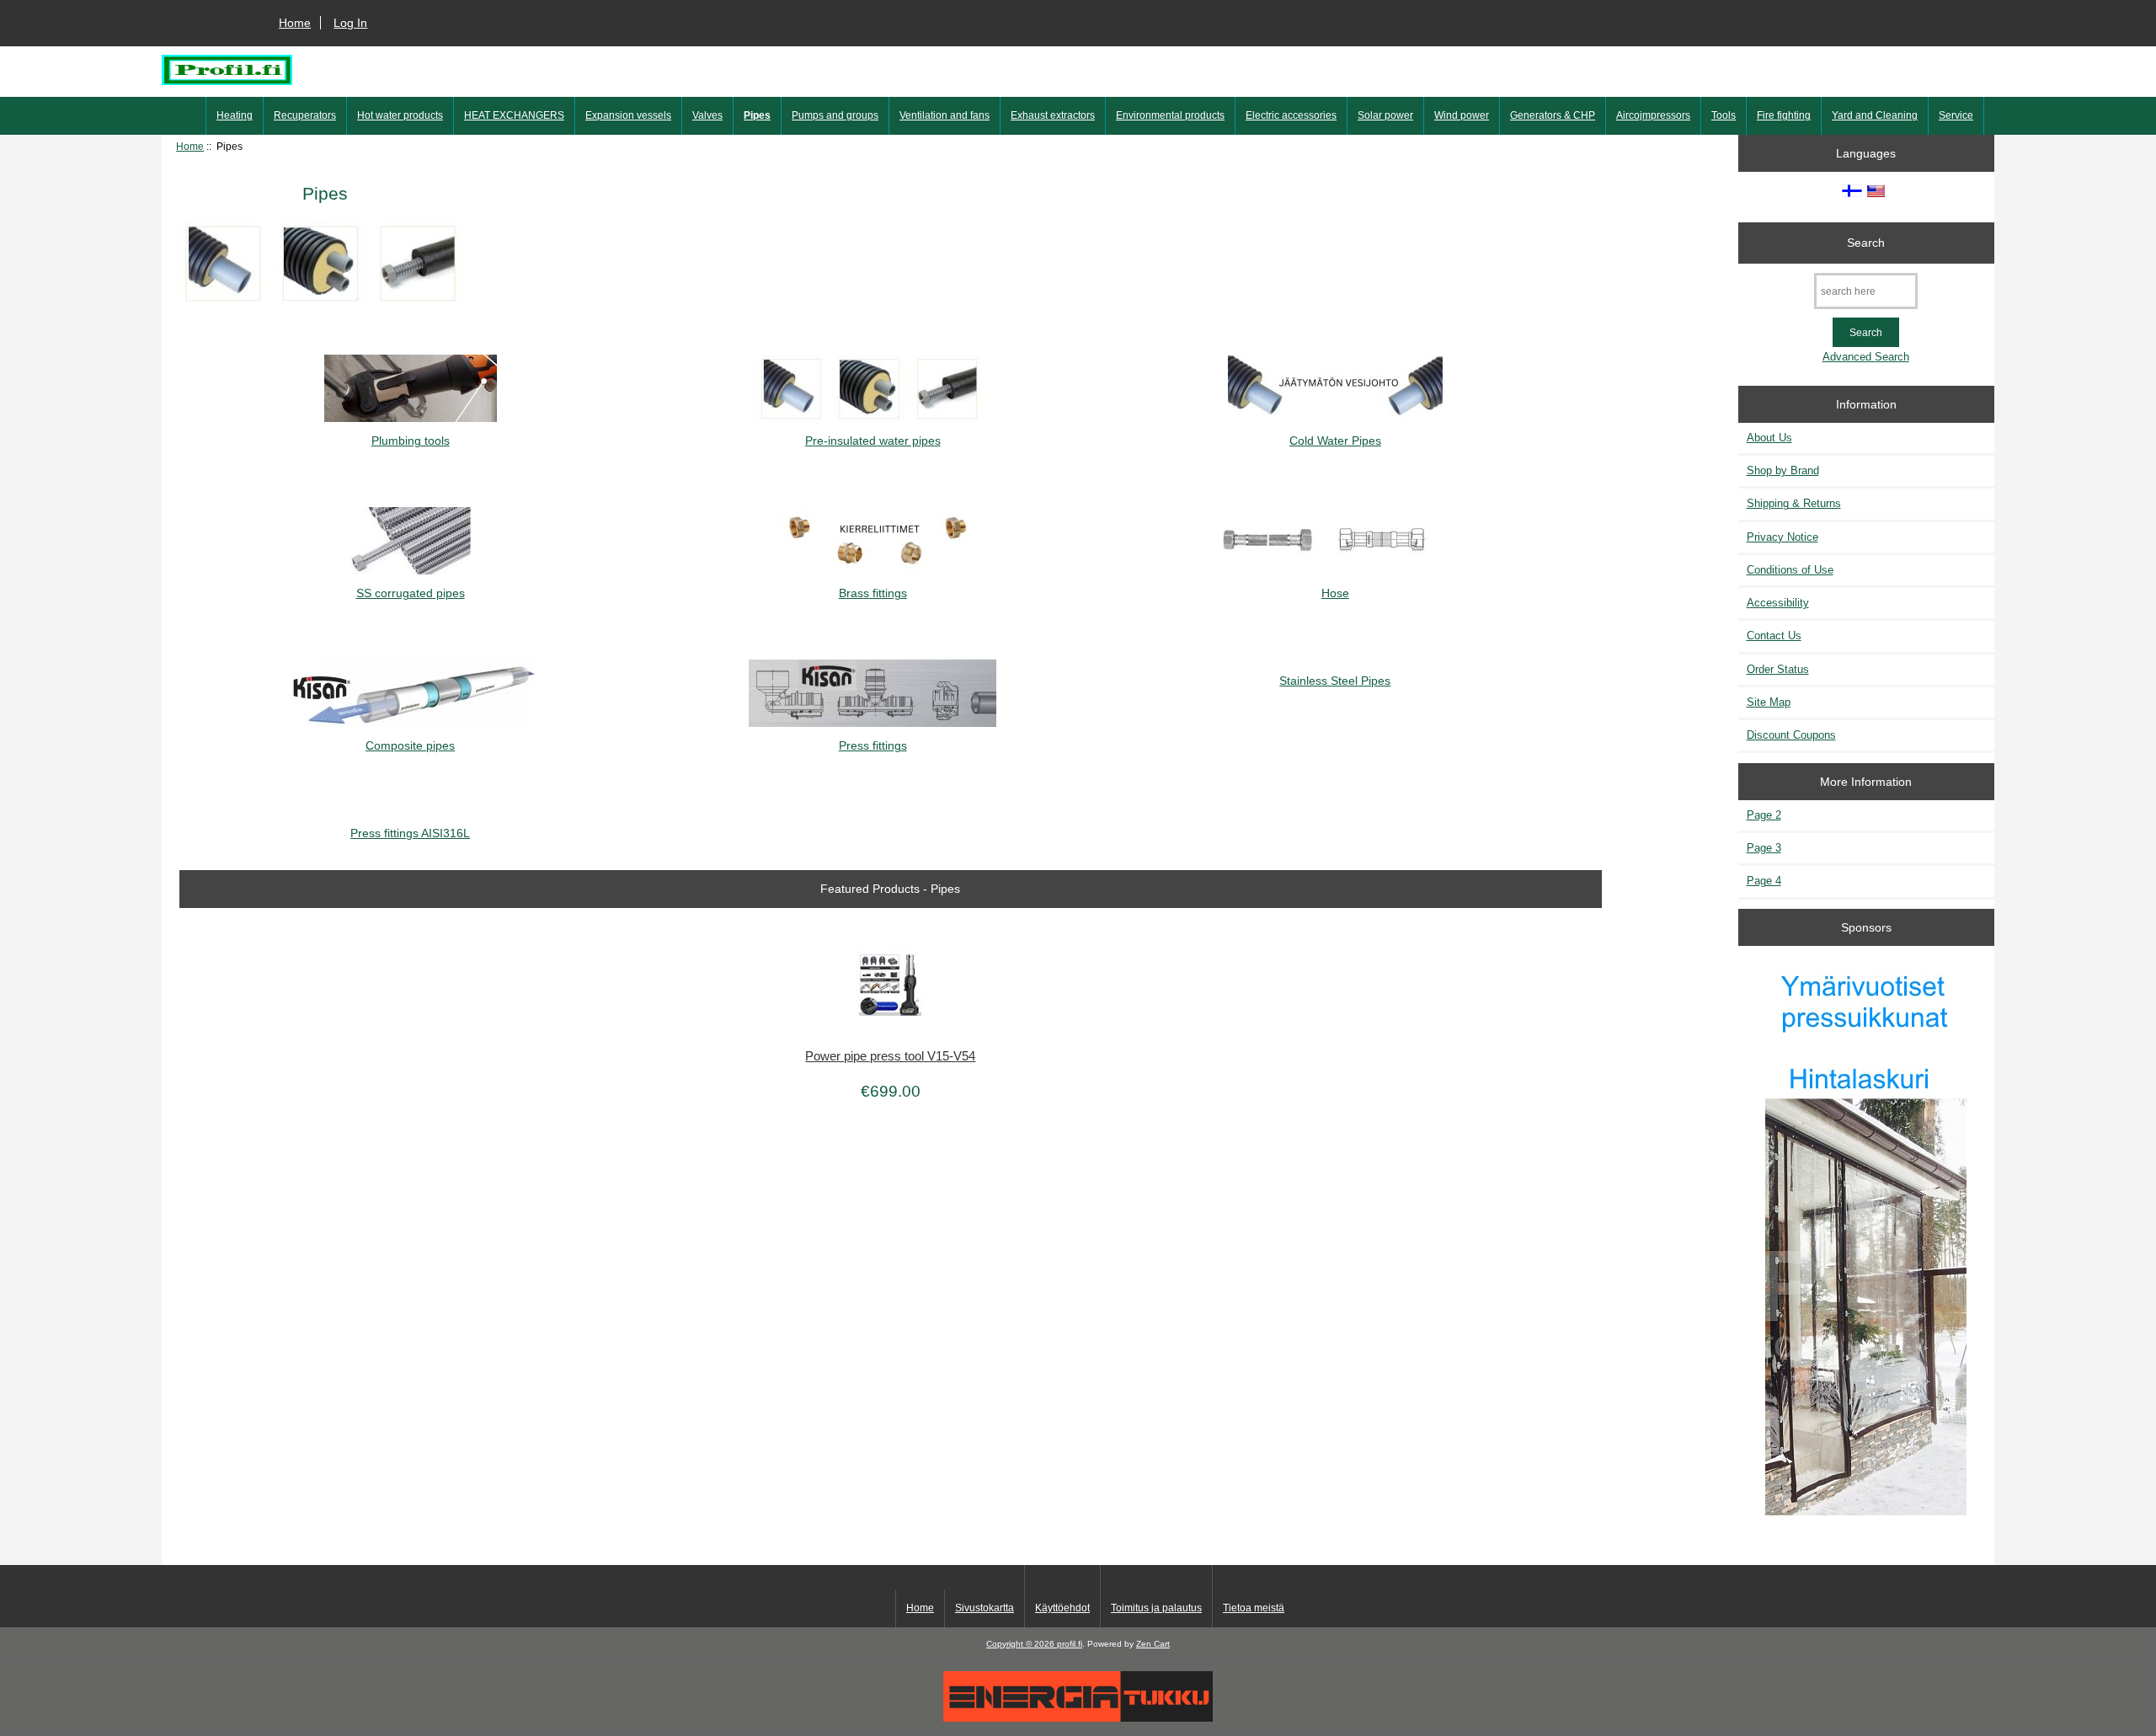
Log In (350, 23)
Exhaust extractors (1053, 115)
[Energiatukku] (1078, 1718)
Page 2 (1764, 815)
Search (1866, 243)
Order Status (1778, 669)
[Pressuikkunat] (1866, 1239)
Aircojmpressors (1653, 115)
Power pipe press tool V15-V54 (890, 1056)
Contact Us (1774, 636)
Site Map (1769, 702)
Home (295, 23)
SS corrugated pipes (411, 593)
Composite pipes (410, 745)
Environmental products (1170, 115)
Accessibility (1778, 603)
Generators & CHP (1553, 115)
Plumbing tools (411, 441)
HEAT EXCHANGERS (514, 115)
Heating (235, 115)
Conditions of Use (1790, 570)
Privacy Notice (1782, 537)
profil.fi (1070, 1644)
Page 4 (1764, 881)
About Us (1769, 438)
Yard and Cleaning (1875, 115)
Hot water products (400, 115)
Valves (707, 115)
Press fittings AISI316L (410, 833)
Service (1956, 115)
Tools (1724, 115)
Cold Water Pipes (1335, 441)
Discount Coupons (1791, 735)
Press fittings (873, 745)
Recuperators (305, 115)
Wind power (1462, 115)
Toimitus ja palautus (1156, 1608)
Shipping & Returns (1794, 503)
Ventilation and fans (945, 115)
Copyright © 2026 (1022, 1644)
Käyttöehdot (1062, 1608)
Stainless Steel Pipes (1335, 681)
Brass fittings (873, 593)
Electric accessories (1291, 115)
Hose (1335, 593)
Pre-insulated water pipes (873, 441)
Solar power (1385, 115)
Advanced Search (1866, 357)
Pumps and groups (835, 115)
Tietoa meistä (1254, 1608)
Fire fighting (1784, 115)
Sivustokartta (985, 1608)
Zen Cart (1153, 1644)
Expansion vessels (628, 115)
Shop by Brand (1783, 470)
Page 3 (1764, 848)
